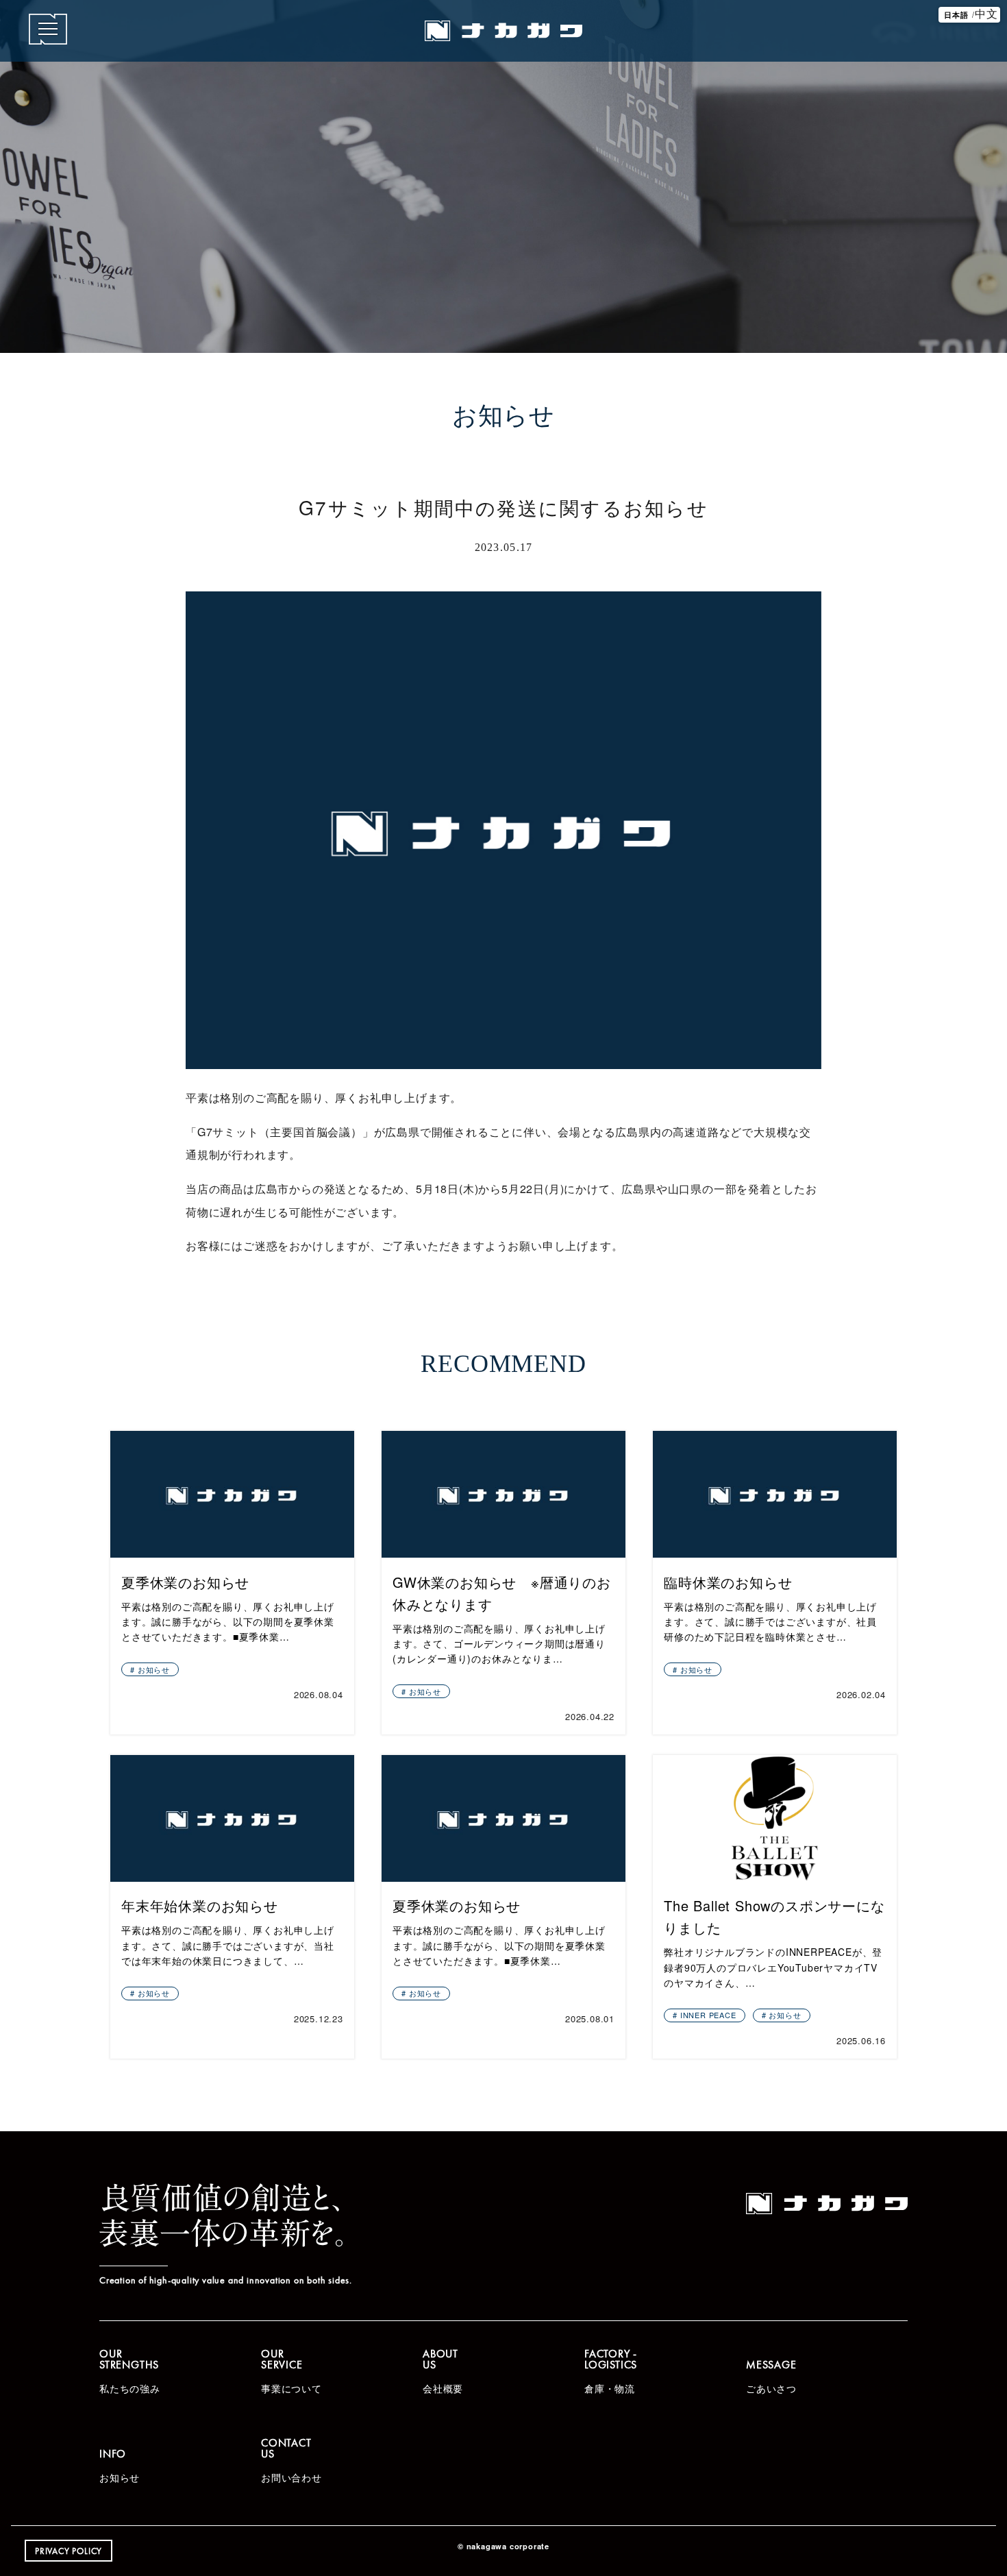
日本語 (956, 14)
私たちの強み (130, 2370)
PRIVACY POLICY (69, 2551)
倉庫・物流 (611, 2370)
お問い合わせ (291, 2460)
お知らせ (154, 1669)
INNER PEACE (708, 2015)
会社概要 (443, 2370)
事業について (291, 2370)
